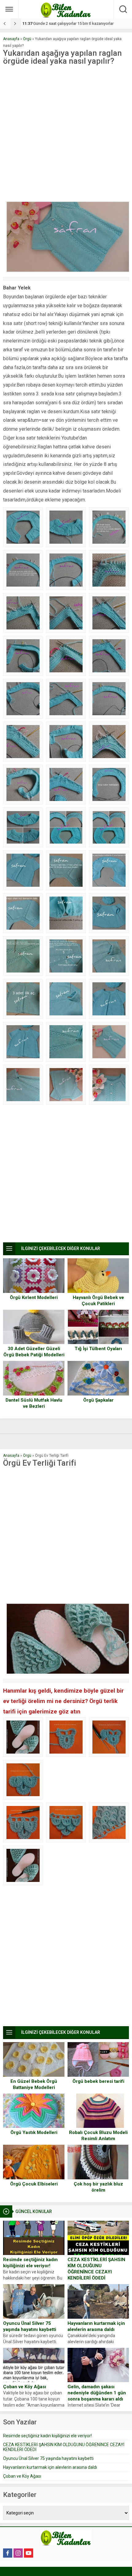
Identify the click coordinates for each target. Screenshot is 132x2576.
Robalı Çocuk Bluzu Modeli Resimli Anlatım (98, 2136)
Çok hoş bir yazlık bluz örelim (98, 2187)
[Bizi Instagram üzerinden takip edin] (18, 2553)
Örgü (27, 39)
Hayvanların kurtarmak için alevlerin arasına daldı (96, 2326)
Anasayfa (11, 39)
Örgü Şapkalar (98, 1400)
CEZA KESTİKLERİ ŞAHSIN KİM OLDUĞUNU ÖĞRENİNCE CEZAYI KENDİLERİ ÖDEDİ (96, 2269)
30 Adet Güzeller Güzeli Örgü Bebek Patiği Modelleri (34, 1352)
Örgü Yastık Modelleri (34, 2132)
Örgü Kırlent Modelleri (34, 1297)
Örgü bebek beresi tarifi (98, 2081)
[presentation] (5, 24)
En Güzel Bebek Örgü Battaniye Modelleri (34, 2084)
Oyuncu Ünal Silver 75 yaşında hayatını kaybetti (30, 2326)
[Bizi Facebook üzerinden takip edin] (8, 2553)
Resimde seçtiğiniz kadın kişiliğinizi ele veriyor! (30, 2263)
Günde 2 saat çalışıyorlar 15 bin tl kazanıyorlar (68, 23)
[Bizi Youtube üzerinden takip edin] (29, 2553)
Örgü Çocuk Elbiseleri (34, 2184)
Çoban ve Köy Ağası (25, 2387)
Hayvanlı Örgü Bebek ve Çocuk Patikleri (98, 1301)
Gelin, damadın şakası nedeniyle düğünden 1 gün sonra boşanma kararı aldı (97, 2393)
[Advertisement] (66, 134)
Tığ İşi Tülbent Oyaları (98, 1349)
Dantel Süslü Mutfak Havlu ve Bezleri (34, 1403)
